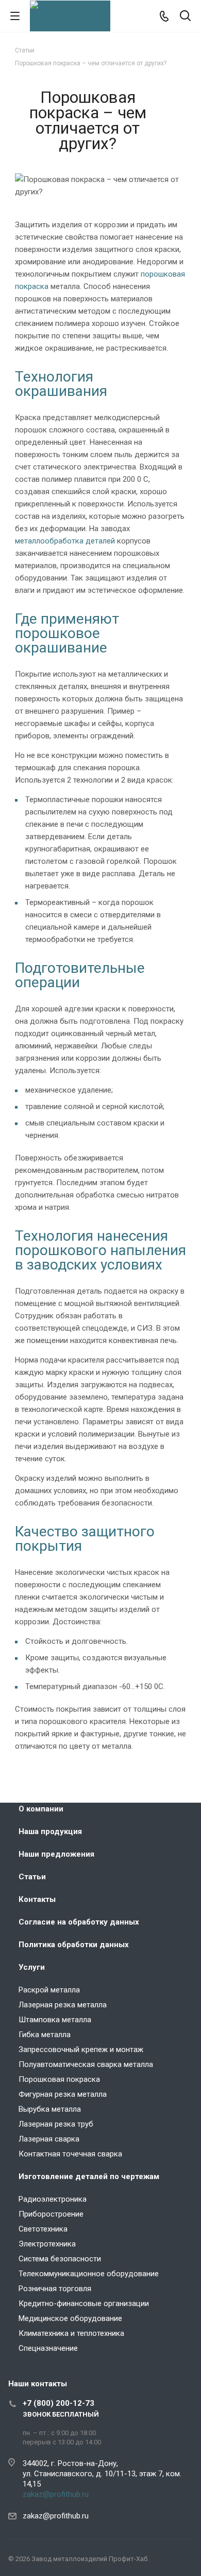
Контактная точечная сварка (70, 2154)
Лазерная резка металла (63, 2005)
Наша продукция (50, 1831)
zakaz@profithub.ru (56, 2494)
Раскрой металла (49, 1990)
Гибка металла (45, 2035)
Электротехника (47, 2244)
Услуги (32, 1967)
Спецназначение (48, 2348)
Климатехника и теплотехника (71, 2333)
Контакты (37, 1899)
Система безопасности (60, 2259)
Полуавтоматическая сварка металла (86, 2064)
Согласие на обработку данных (79, 1922)
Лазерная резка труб (56, 2124)
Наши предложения (56, 1854)
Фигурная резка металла (63, 2094)
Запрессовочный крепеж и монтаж (81, 2049)
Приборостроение (51, 2214)
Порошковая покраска (59, 2079)
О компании (41, 1809)
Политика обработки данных (74, 1945)
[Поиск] (185, 17)
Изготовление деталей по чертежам (89, 2176)
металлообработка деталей (65, 541)
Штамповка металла (55, 2020)
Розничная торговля (55, 2289)
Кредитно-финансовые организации (84, 2303)
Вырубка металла (50, 2109)
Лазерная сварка (49, 2139)
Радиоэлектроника (53, 2199)
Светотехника (43, 2229)
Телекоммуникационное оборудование (89, 2274)
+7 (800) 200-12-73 (58, 2403)
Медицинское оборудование (70, 2318)
